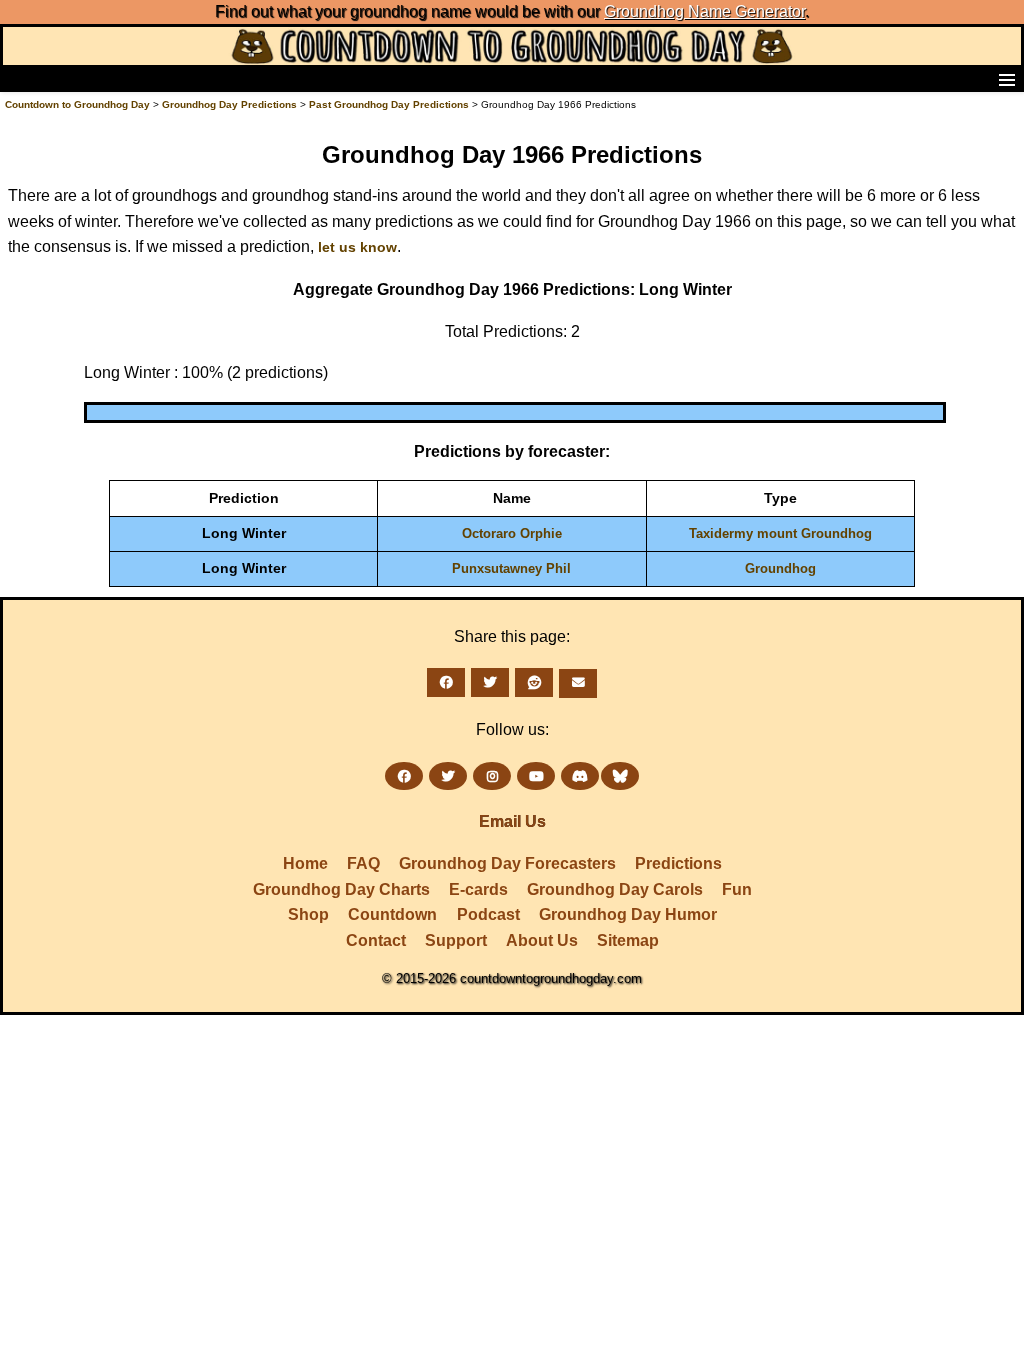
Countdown (392, 914)
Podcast (488, 914)
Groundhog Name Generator (704, 11)
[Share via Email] (578, 683)
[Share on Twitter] (490, 682)
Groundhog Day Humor (628, 914)
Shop (308, 914)
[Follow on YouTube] (536, 776)
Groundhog (780, 568)
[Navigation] (21, 79)
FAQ (363, 863)
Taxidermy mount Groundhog (780, 533)
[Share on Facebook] (446, 682)
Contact (376, 940)
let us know (357, 247)
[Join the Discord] (580, 776)
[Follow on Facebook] (404, 776)
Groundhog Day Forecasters (507, 863)
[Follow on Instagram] (492, 776)
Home (305, 863)
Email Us (512, 821)
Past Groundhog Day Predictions (389, 104)
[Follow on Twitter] (448, 776)
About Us (542, 940)
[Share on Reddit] (534, 682)
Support (456, 940)
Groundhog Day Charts (341, 889)
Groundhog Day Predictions (229, 104)
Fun (737, 889)
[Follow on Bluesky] (620, 776)
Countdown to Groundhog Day (77, 104)
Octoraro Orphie (512, 533)
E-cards (478, 889)
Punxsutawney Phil (511, 568)
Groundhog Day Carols (615, 889)
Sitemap (628, 940)
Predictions (678, 863)
